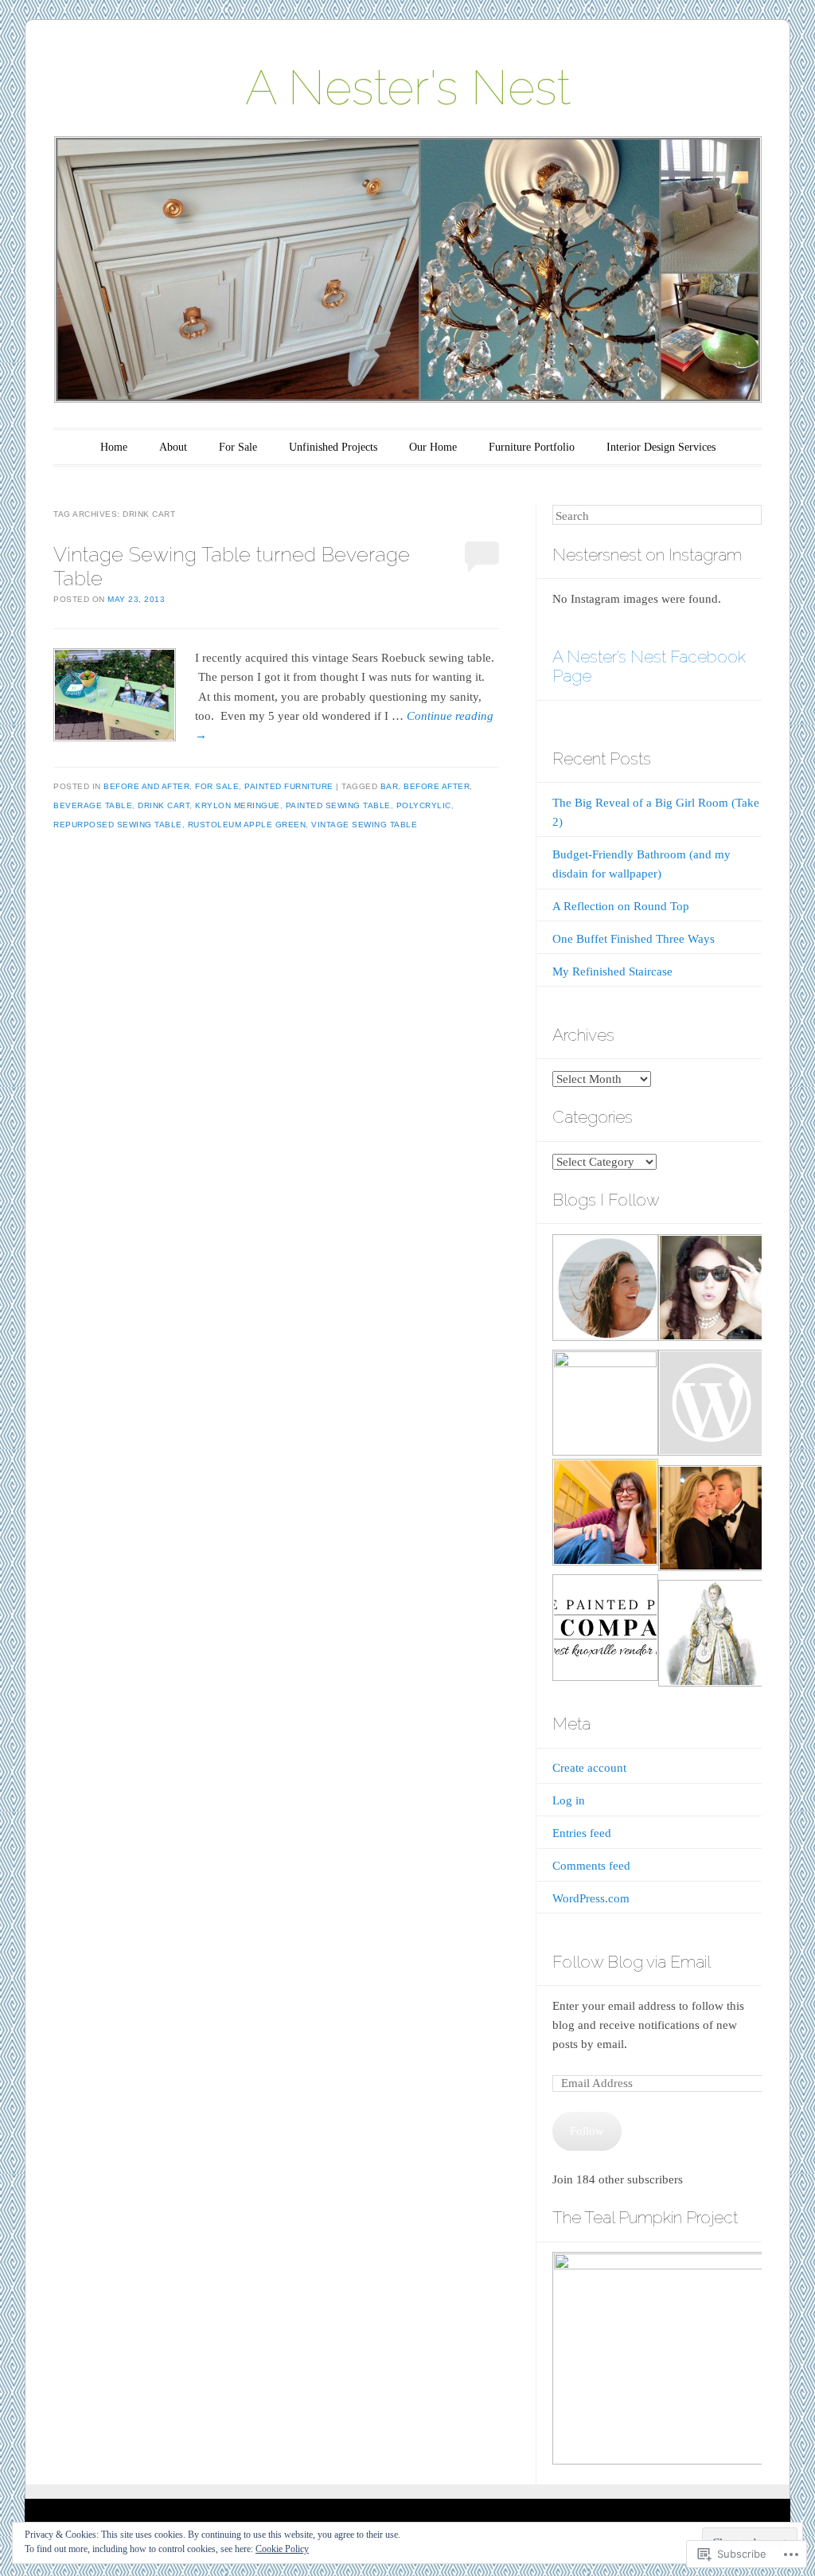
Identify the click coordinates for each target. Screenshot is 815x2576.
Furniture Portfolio (532, 447)
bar (390, 786)
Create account (589, 1768)
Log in (569, 1800)
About (173, 447)
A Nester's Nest (408, 88)
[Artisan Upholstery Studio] (604, 1515)
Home (114, 447)
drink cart (164, 805)
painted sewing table (338, 805)
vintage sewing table (364, 825)
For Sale (238, 447)
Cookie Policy (282, 2549)
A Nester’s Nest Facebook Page (649, 666)
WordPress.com (591, 1898)
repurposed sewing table (118, 825)
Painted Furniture (289, 786)
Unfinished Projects (333, 447)
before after (437, 786)
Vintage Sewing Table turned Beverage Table (232, 566)
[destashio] (710, 1636)
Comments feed (591, 1866)
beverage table (93, 805)
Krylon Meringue (238, 805)
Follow (587, 2131)
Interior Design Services (661, 447)
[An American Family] (710, 1406)
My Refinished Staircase (612, 971)
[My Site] (604, 1290)
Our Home (433, 447)
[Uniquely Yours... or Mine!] (710, 1521)
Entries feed (582, 1833)
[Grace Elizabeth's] (604, 1403)
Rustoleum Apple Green (247, 825)
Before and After (146, 786)
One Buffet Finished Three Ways (634, 939)
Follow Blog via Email (632, 1962)
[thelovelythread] (710, 1290)
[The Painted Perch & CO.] (604, 1630)
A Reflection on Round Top (621, 906)
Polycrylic (424, 805)
